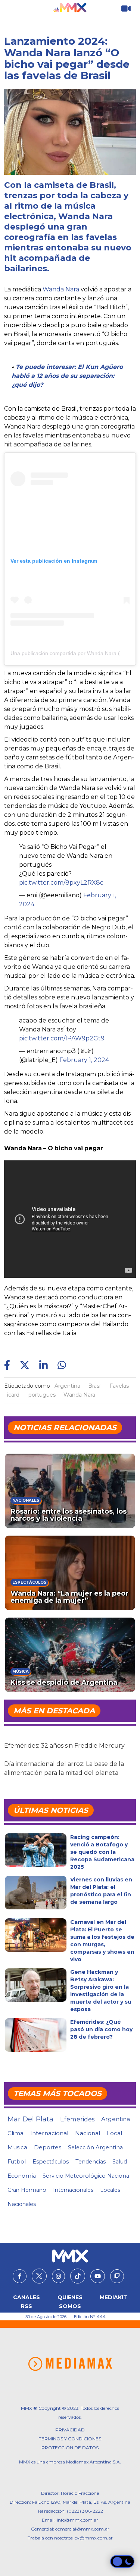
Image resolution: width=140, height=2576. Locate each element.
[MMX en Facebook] (20, 2276)
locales (110, 2190)
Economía (22, 2176)
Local (114, 2133)
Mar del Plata (30, 2119)
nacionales (22, 2204)
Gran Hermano (27, 2190)
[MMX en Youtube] (98, 2276)
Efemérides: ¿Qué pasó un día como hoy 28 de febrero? (101, 2029)
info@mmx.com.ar (77, 2520)
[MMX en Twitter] (39, 2276)
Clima (15, 2133)
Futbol (17, 2162)
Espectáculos (51, 2162)
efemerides (77, 2119)
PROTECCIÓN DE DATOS (70, 2448)
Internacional (49, 2133)
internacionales (73, 2190)
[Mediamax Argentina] (70, 2364)
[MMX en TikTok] (78, 2276)
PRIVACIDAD (70, 2430)
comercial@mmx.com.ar (82, 2529)
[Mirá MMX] (126, 9)
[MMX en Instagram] (58, 2276)
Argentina (67, 1386)
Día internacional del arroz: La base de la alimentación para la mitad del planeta (64, 1768)
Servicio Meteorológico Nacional (87, 2176)
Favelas (119, 1386)
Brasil (95, 1386)
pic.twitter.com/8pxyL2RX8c (61, 883)
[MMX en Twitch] (117, 2276)
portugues (42, 1395)
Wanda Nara (61, 289)
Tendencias (91, 2162)
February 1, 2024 (84, 1060)
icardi (14, 1395)
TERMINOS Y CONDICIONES (70, 2439)
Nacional (88, 2133)
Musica (17, 2147)
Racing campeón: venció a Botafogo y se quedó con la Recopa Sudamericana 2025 (102, 1852)
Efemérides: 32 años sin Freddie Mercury (64, 1746)
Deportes (48, 2147)
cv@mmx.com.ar (94, 2538)
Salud (120, 2162)
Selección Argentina (95, 2147)
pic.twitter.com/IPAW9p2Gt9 (62, 1038)
